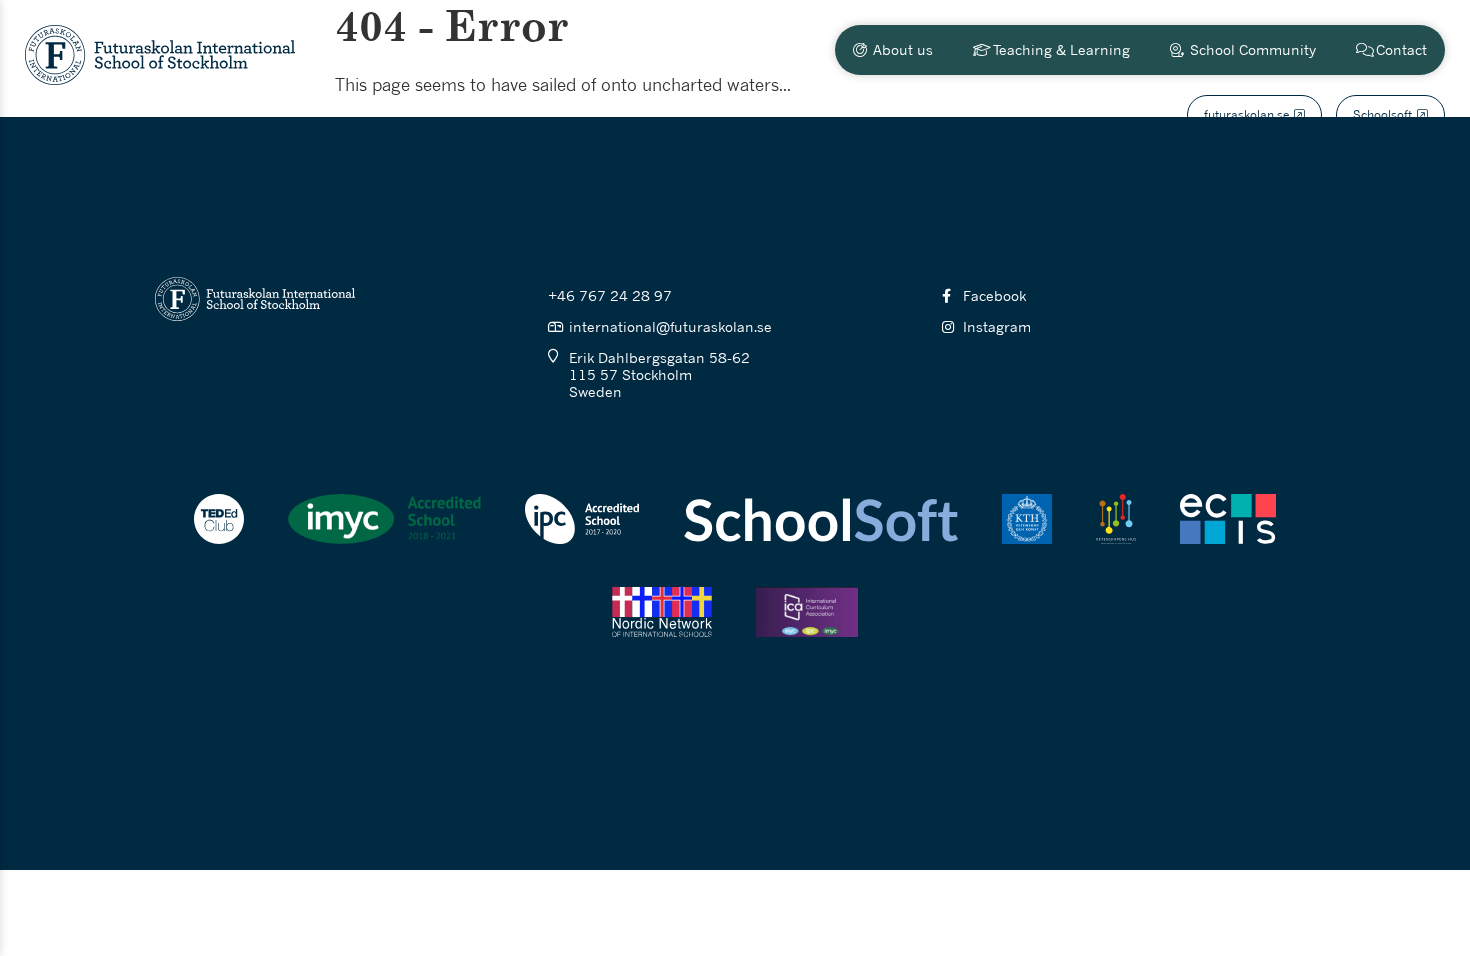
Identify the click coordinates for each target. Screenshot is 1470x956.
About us (903, 49)
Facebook (994, 295)
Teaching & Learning (1061, 49)
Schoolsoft (1382, 114)
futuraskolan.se (1246, 114)
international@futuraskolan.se (670, 326)
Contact (1401, 49)
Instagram (997, 326)
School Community (1253, 49)
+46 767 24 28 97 (610, 295)
